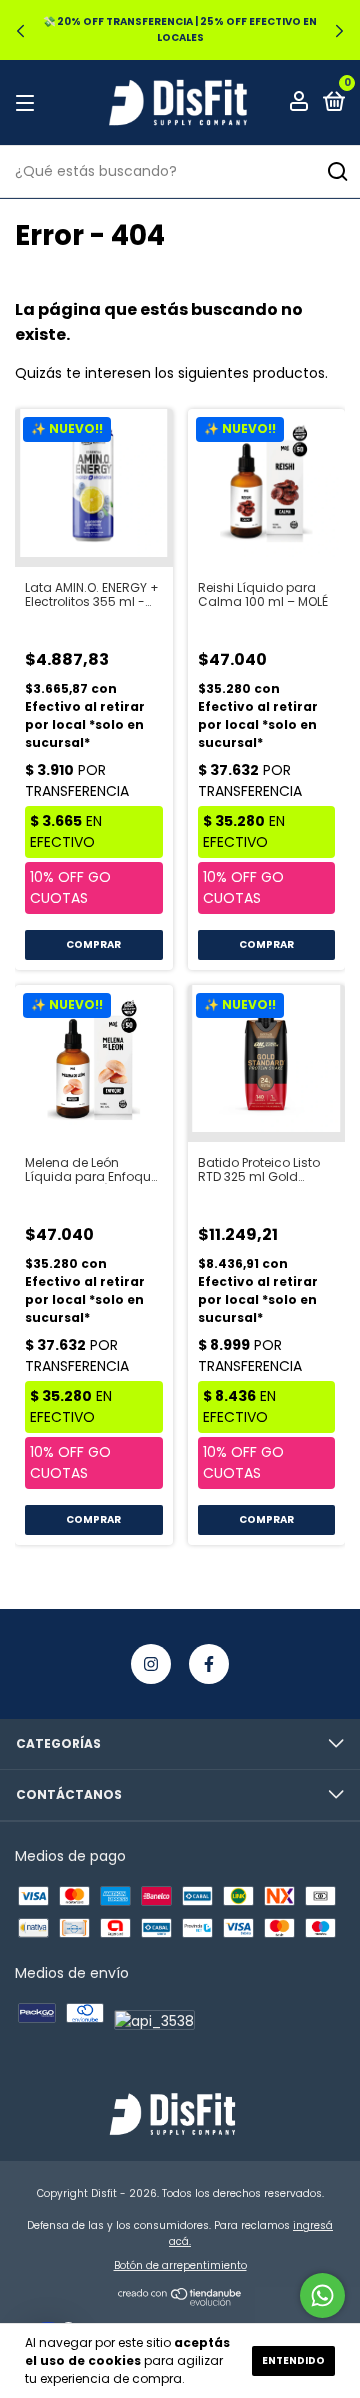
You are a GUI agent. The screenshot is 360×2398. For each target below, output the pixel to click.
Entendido (293, 2360)
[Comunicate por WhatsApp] (322, 2295)
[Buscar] (336, 172)
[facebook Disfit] (209, 1664)
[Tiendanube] (180, 2302)
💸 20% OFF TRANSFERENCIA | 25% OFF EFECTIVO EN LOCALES (180, 29)
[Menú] (28, 102)
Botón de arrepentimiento (180, 2265)
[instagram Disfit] (151, 1664)
